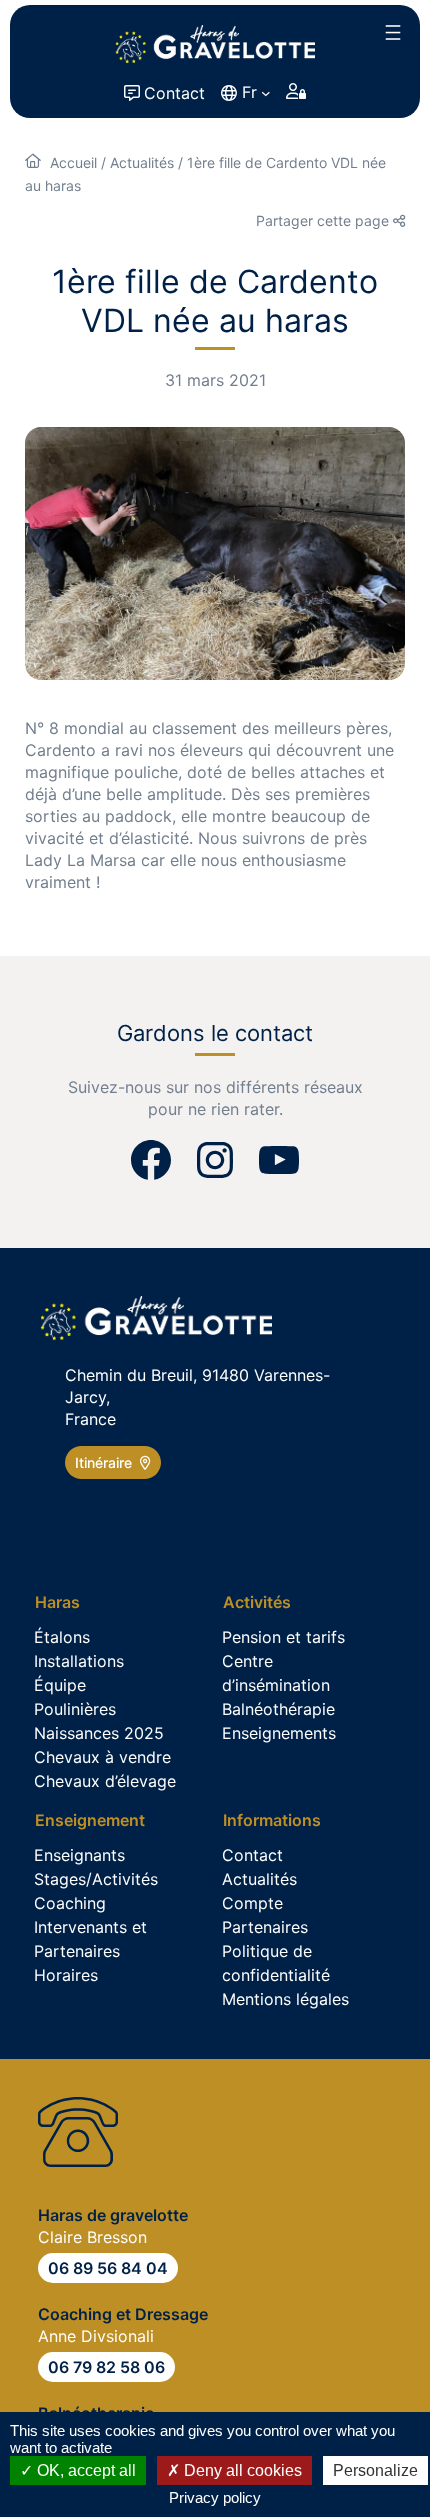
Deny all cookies (241, 2470)
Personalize (375, 2470)
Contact (174, 93)
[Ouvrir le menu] (393, 32)
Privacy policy (215, 2497)
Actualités (142, 162)
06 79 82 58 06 (106, 2367)
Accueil (73, 162)
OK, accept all (84, 2470)
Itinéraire (107, 1462)
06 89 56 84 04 (108, 2268)
